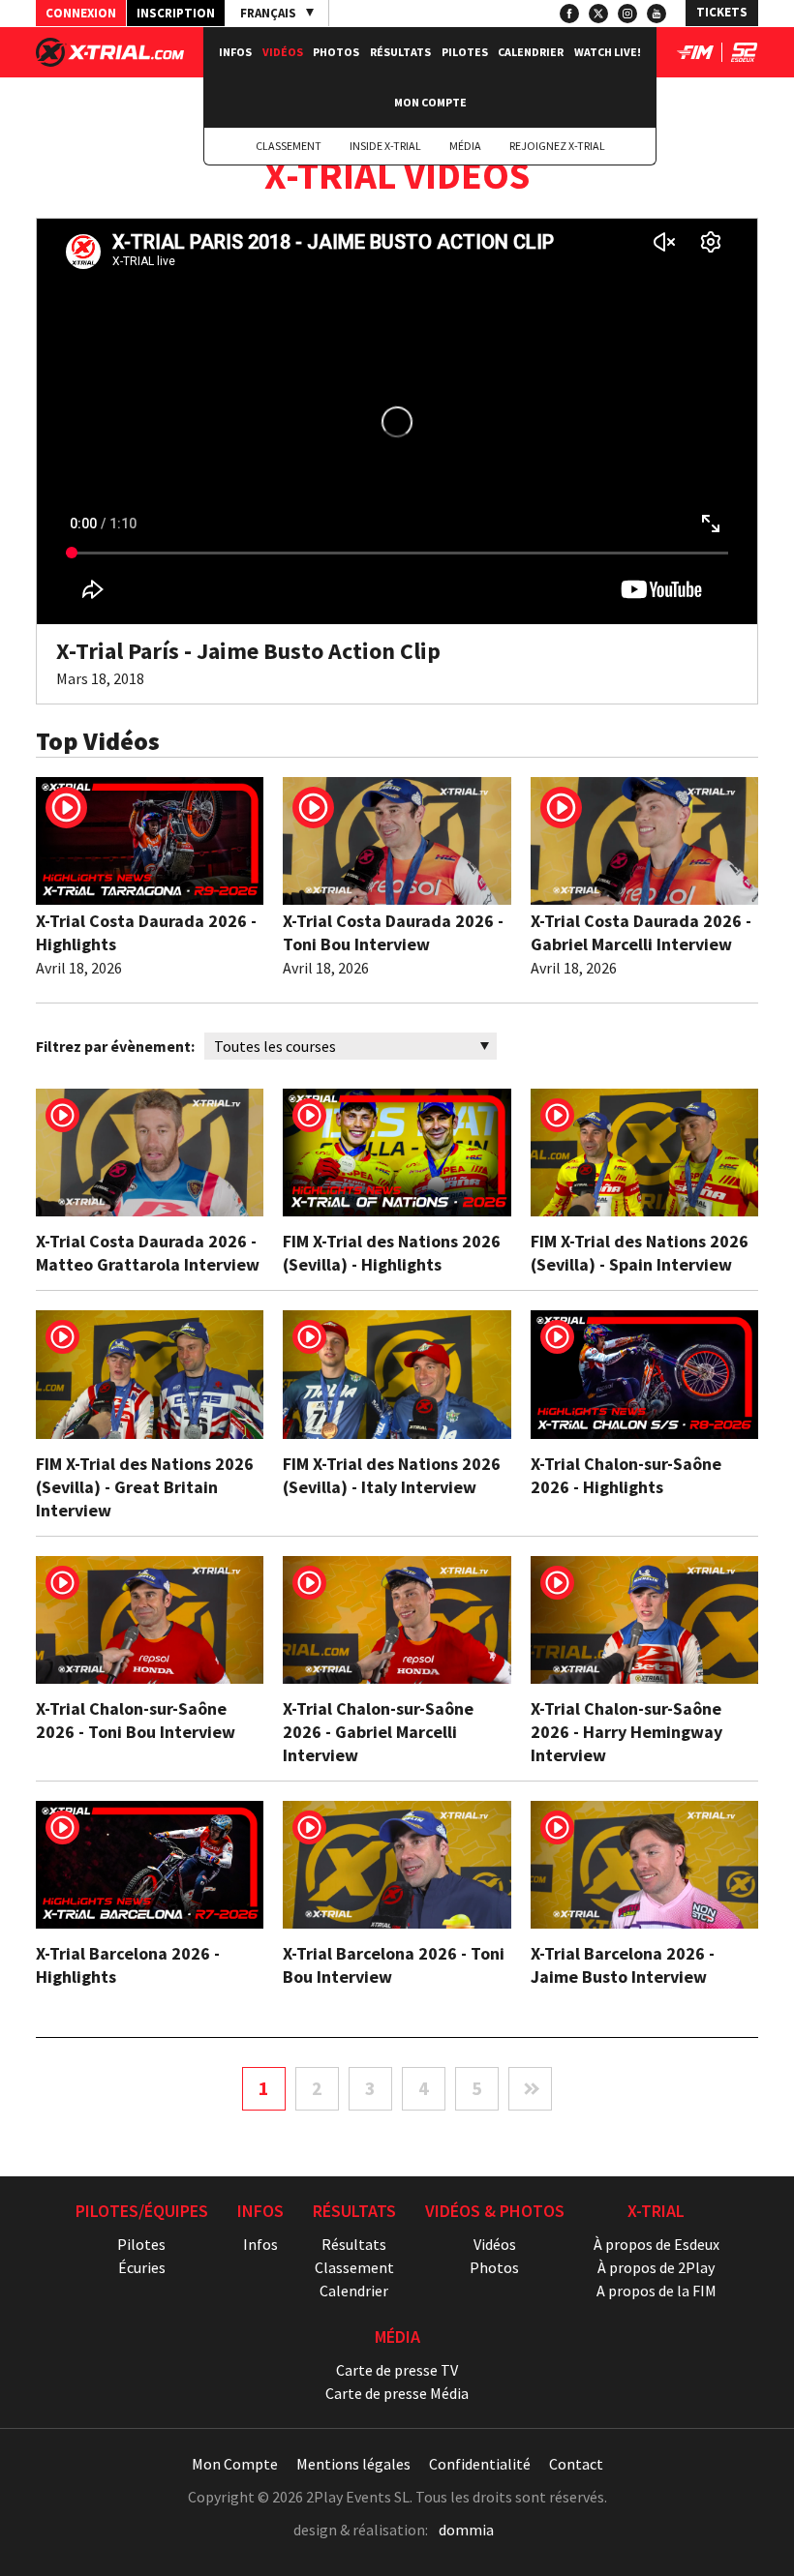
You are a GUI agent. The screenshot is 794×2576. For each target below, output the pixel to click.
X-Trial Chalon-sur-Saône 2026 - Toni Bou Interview (136, 1720)
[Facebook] (569, 14)
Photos (336, 52)
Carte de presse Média (397, 2393)
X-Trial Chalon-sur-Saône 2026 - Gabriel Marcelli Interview (378, 1732)
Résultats (400, 52)
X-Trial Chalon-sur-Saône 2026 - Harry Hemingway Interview (626, 1732)
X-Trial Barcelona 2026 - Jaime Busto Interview (623, 1965)
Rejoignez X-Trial (557, 146)
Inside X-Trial (385, 146)
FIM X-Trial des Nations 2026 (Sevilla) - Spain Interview (640, 1253)
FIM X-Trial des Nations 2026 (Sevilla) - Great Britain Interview (145, 1487)
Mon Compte (430, 102)
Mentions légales (353, 2464)
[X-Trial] (110, 61)
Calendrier (531, 52)
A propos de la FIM (657, 2291)
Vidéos (283, 52)
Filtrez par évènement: (115, 1046)
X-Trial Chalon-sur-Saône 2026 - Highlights (626, 1475)
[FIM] (695, 56)
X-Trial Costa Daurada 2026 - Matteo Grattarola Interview (148, 1253)
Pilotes (465, 52)
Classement (289, 146)
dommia (466, 2530)
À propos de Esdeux (657, 2244)
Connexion (81, 13)
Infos (235, 52)
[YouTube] (657, 14)
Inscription (176, 13)
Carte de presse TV (397, 2370)
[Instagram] (627, 14)
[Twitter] (598, 14)
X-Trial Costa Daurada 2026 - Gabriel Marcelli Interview (641, 932)
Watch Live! (608, 52)
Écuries (142, 2267)
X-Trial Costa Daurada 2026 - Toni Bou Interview (393, 932)
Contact (576, 2464)
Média (465, 146)
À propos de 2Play (656, 2267)
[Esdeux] (744, 56)
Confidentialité (480, 2464)
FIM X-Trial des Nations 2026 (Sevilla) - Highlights (392, 1253)
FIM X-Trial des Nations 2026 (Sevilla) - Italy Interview (392, 1475)
